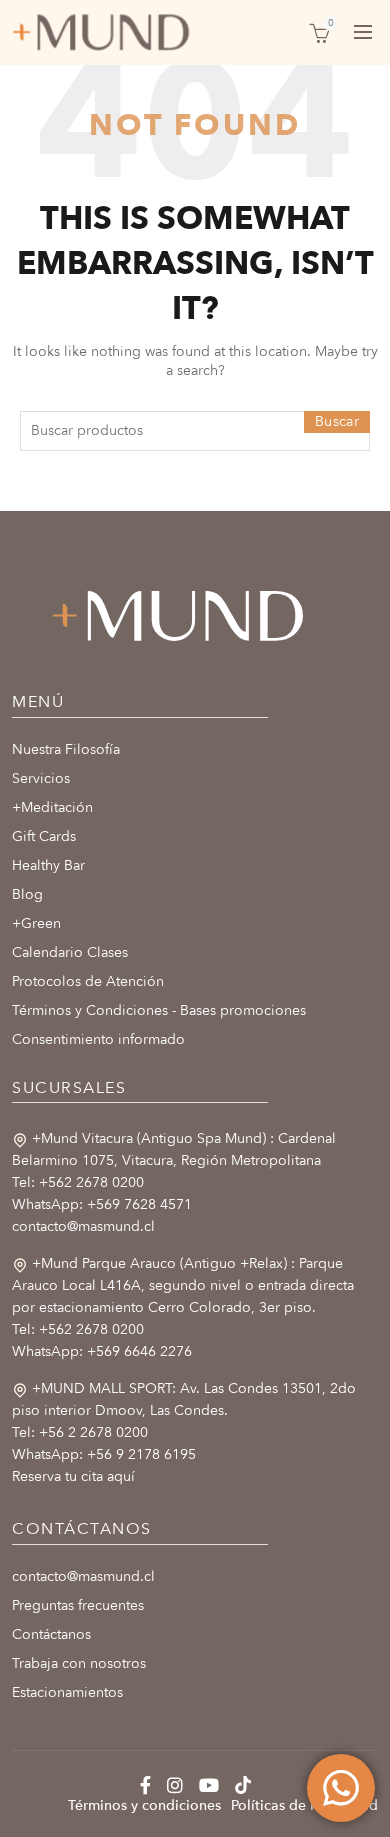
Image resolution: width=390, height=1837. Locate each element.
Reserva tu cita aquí (73, 1476)
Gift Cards (44, 836)
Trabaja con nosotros (79, 1663)
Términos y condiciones (144, 1805)
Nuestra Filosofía (66, 749)
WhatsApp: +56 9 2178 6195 (104, 1454)
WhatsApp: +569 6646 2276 (102, 1351)
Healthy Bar (48, 865)
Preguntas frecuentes (78, 1605)
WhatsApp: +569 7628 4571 (102, 1204)
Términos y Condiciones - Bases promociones (159, 1010)
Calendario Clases (70, 952)
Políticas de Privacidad (304, 1805)
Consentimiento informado (98, 1039)
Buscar (337, 421)
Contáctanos (51, 1634)
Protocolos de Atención (88, 981)
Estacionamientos (67, 1692)
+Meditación (52, 807)
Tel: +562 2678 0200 (78, 1182)
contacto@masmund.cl (83, 1226)
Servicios (41, 778)
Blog (27, 894)
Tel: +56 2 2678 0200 (80, 1432)
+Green (36, 923)
